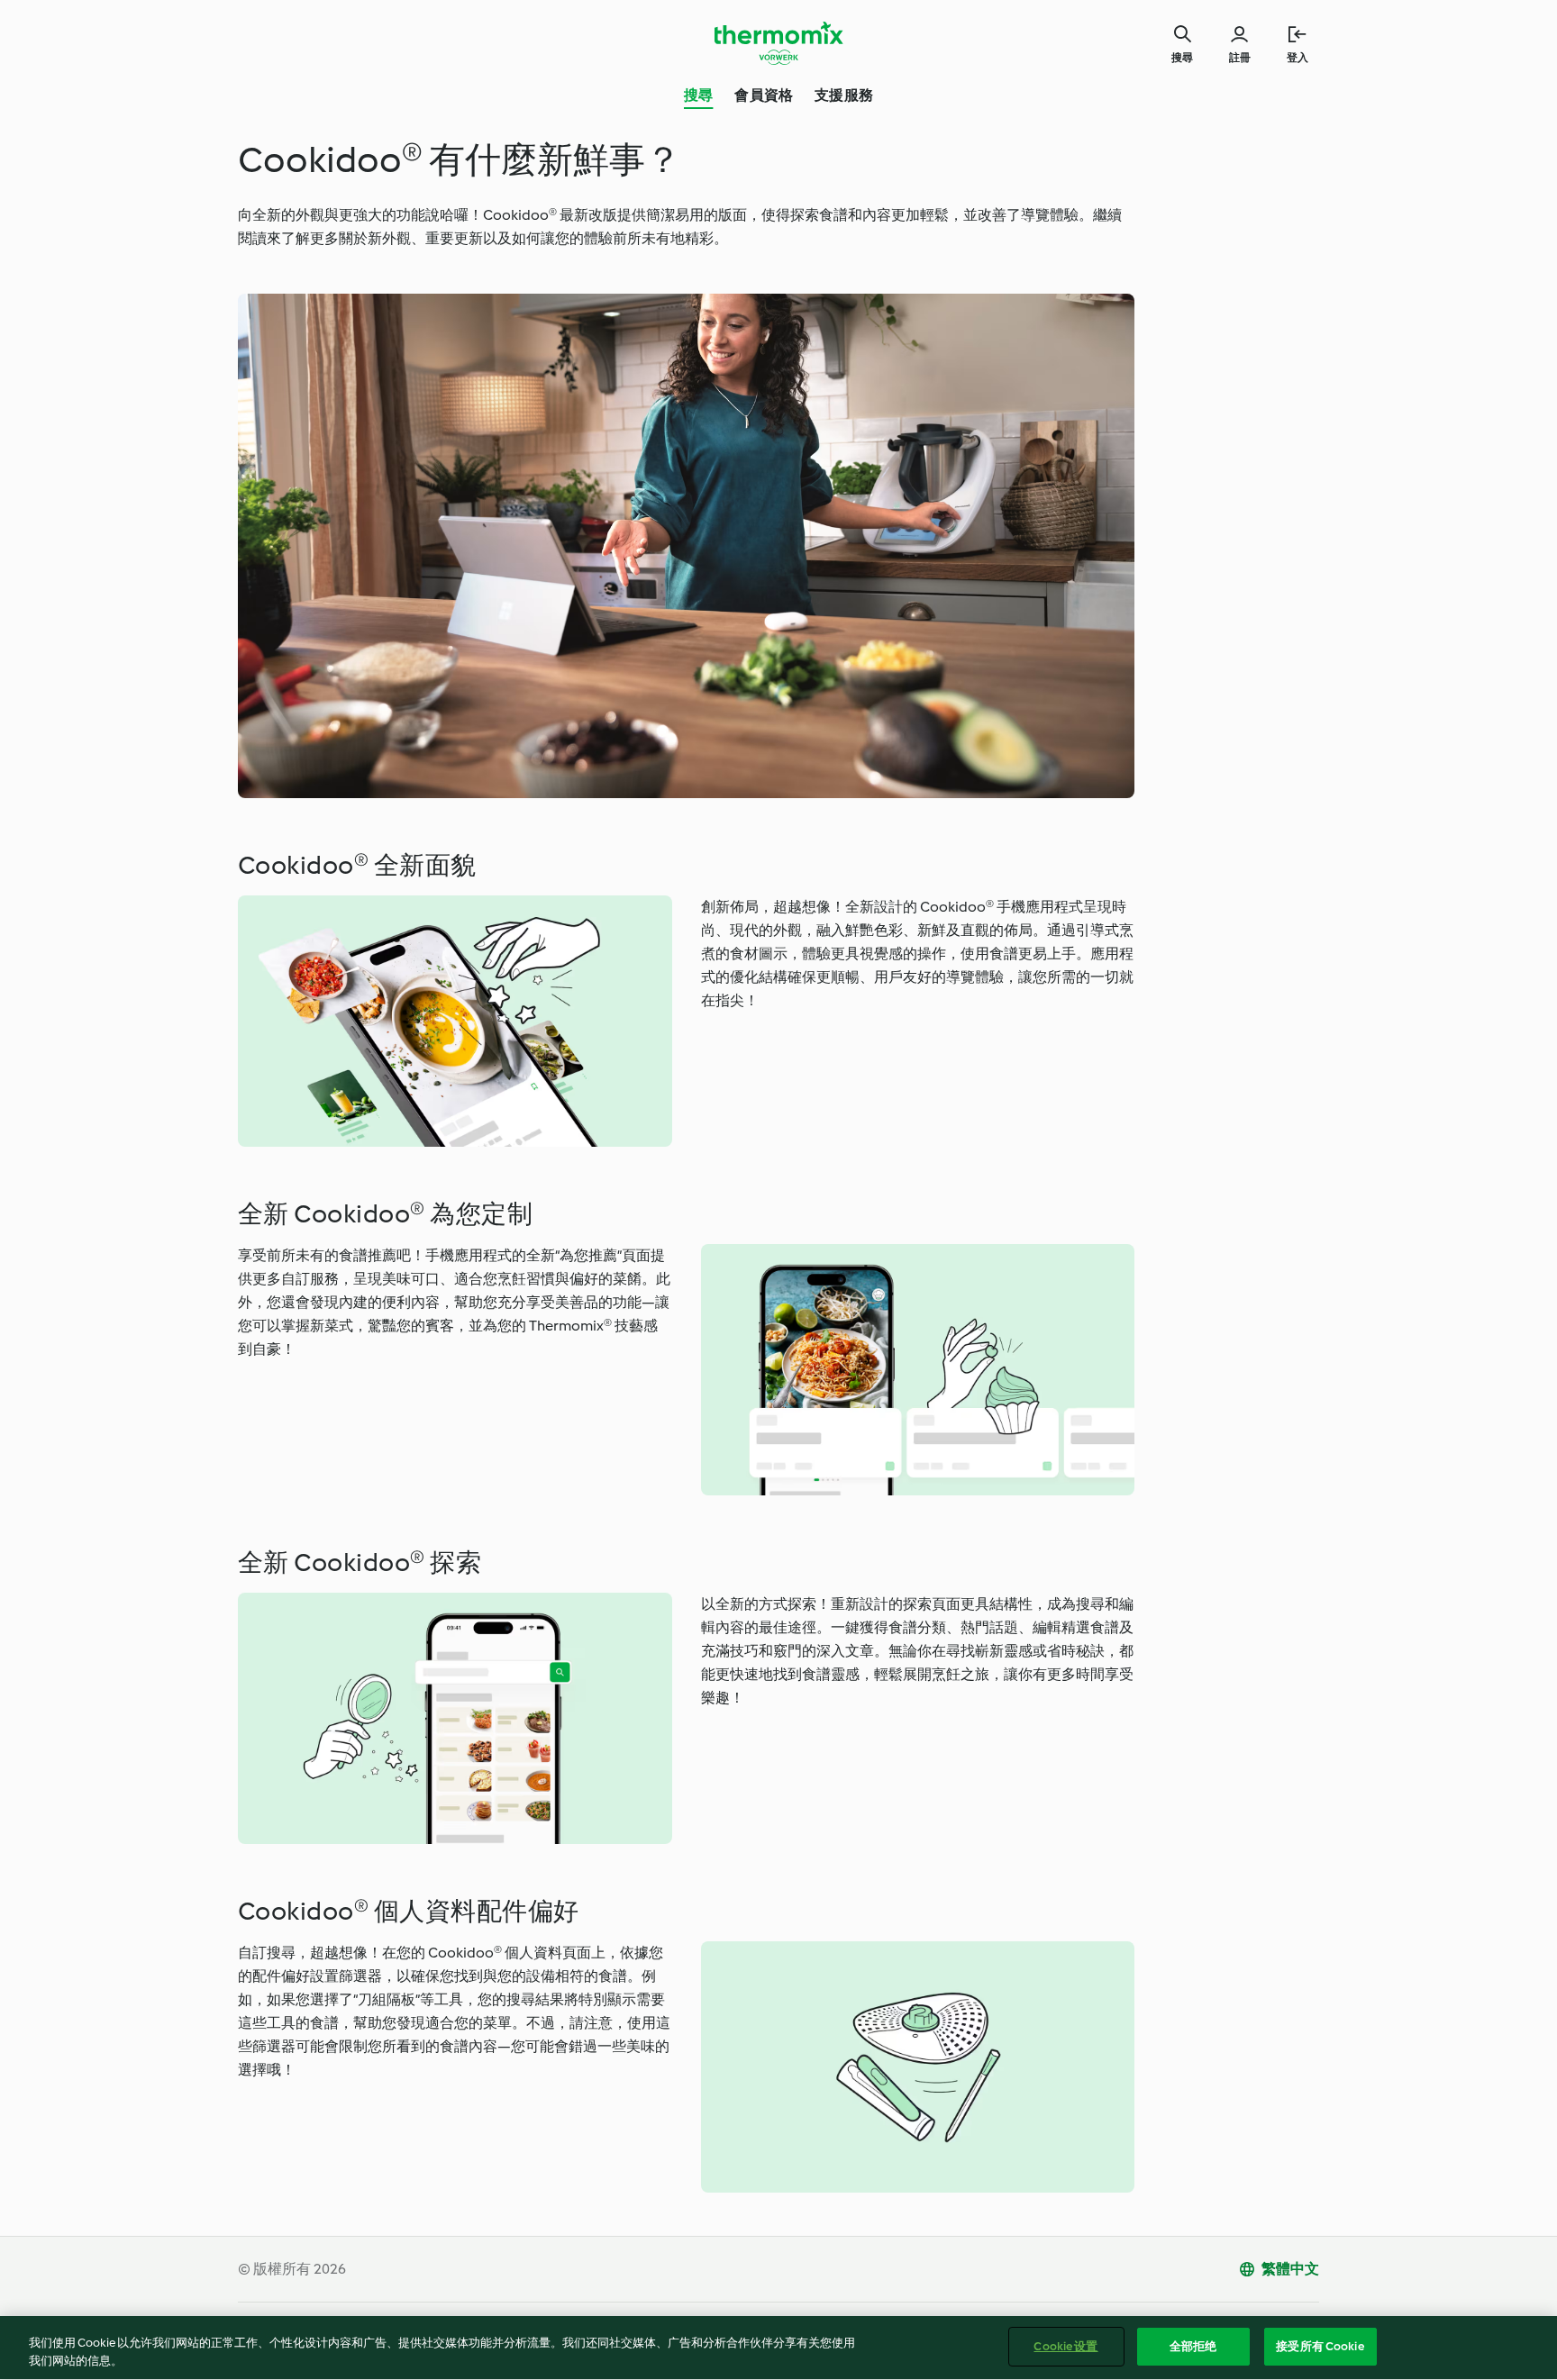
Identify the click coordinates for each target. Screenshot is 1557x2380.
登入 (1297, 58)
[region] (778, 2348)
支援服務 (844, 95)
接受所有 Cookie (1320, 2346)
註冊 (1240, 58)
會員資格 (764, 95)
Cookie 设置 (1065, 2346)
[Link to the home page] (778, 43)
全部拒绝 (1193, 2346)
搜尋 (698, 95)
